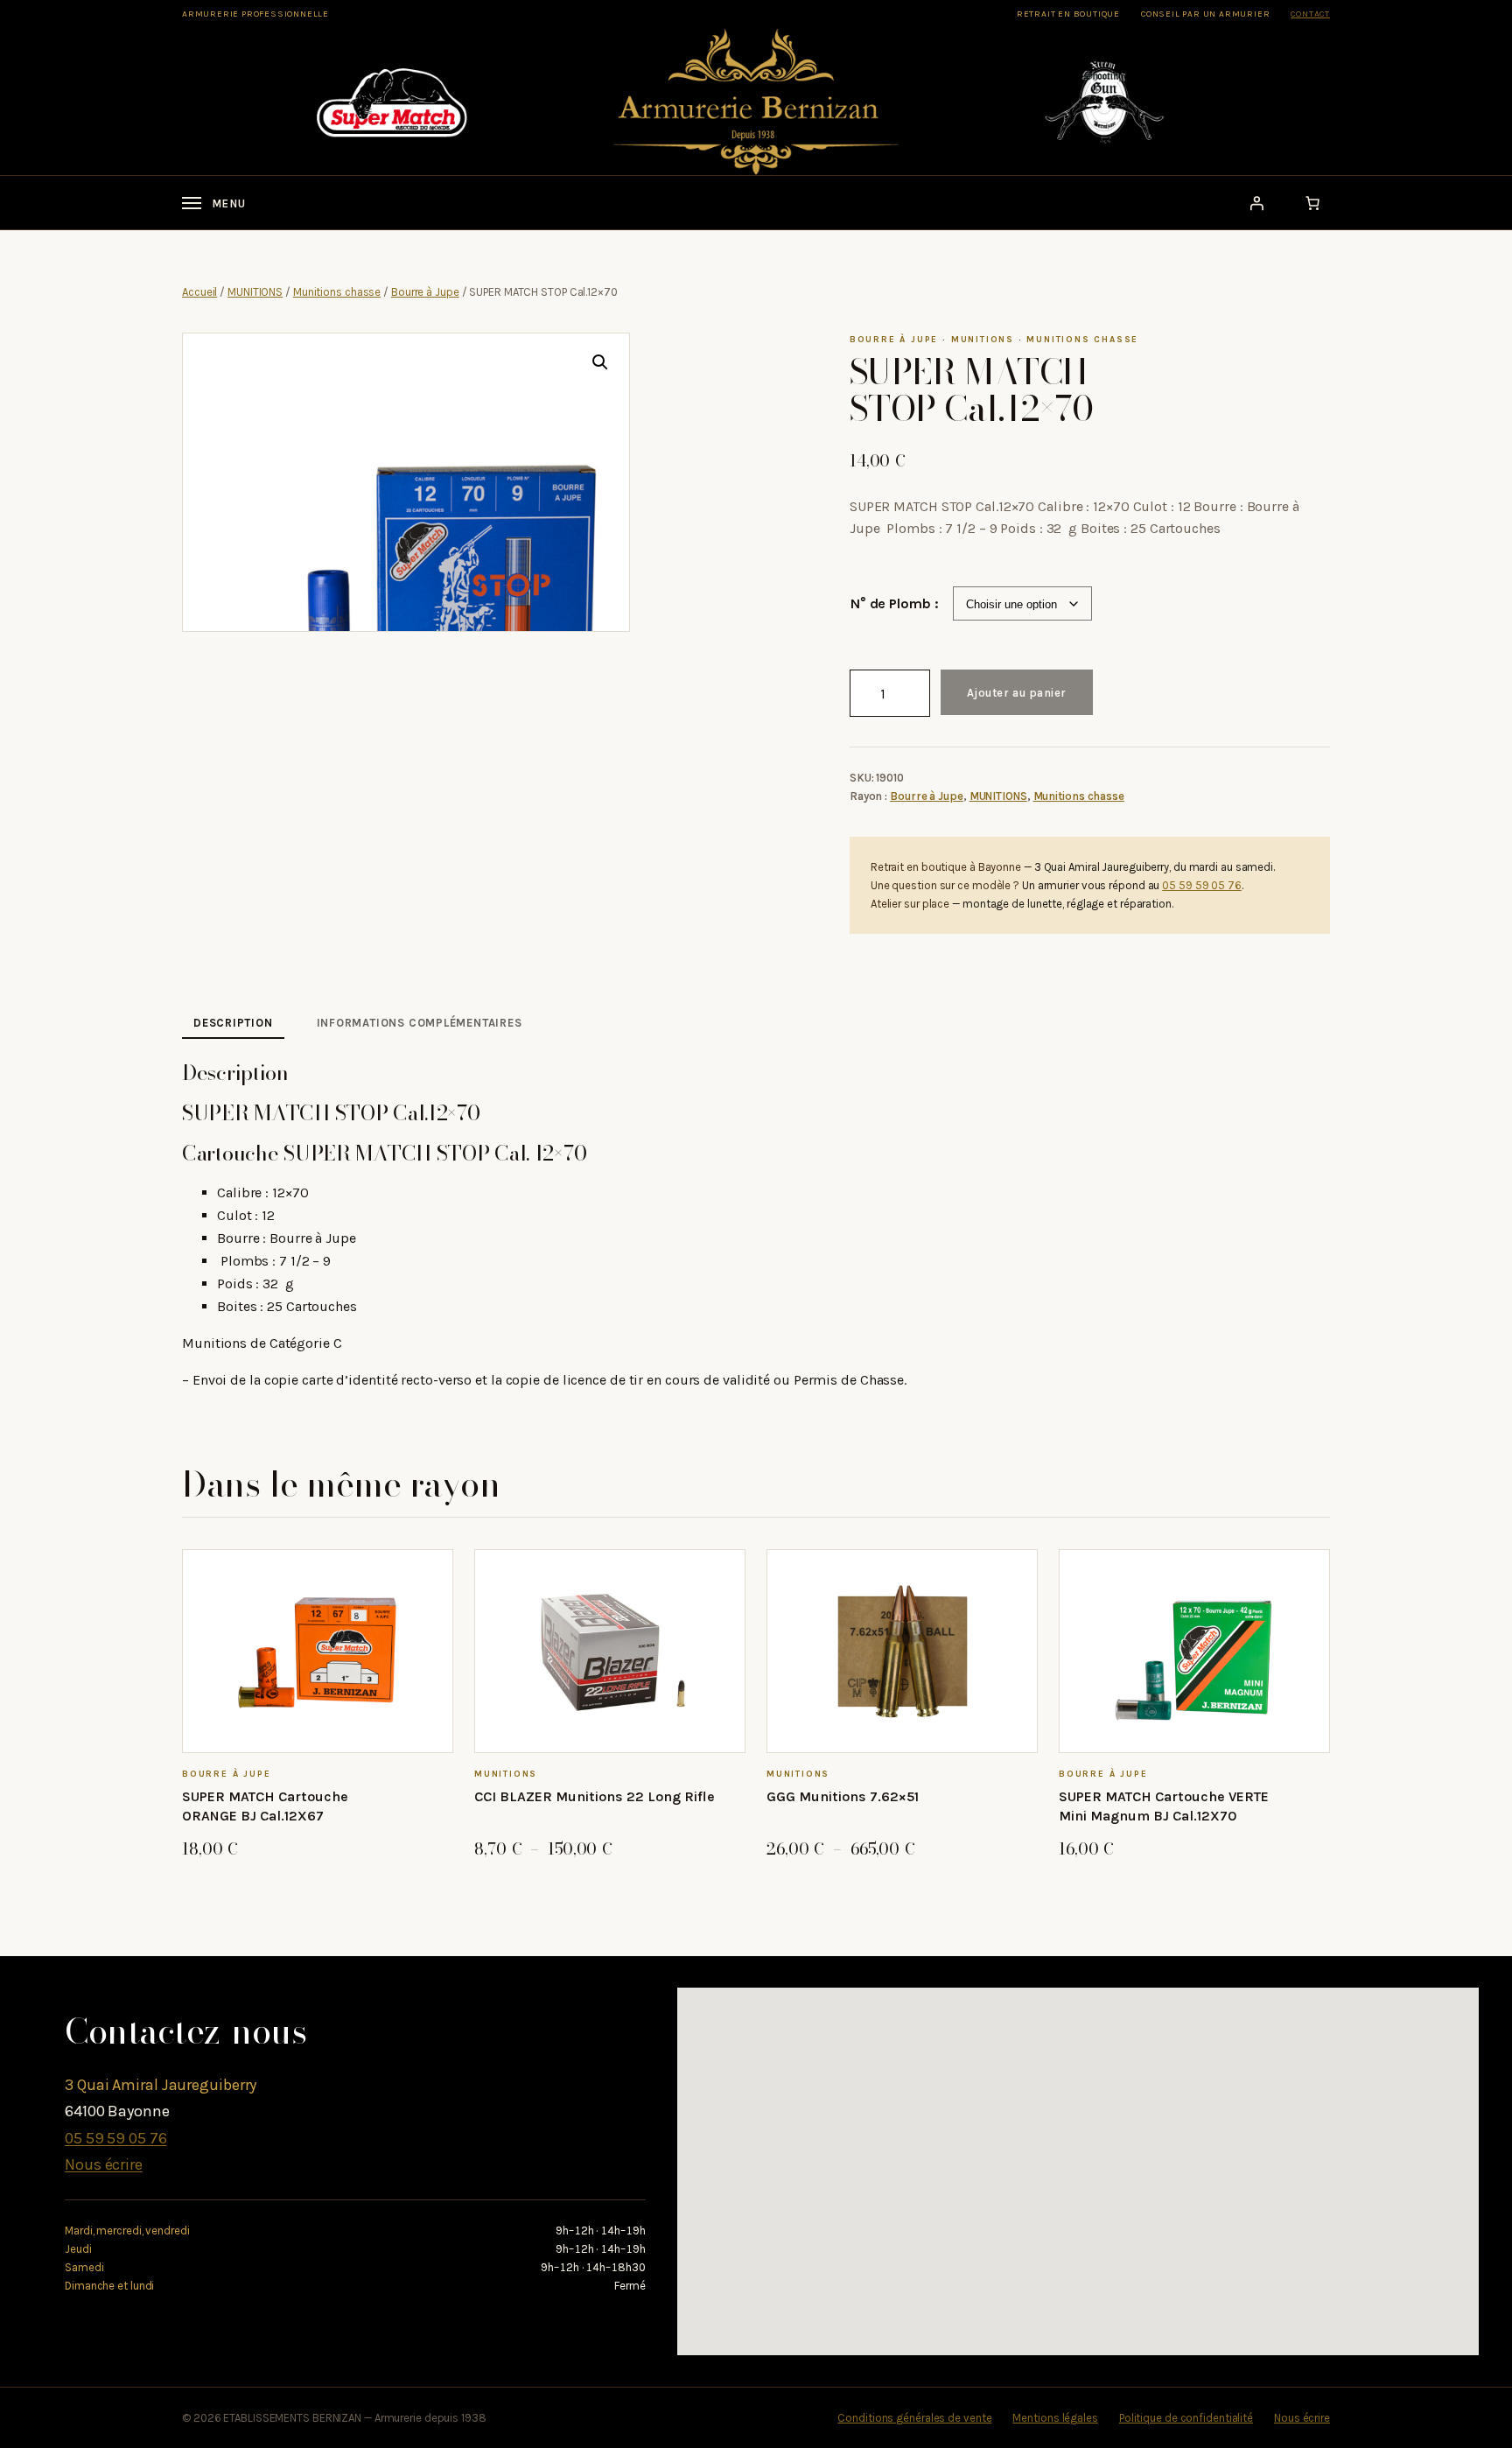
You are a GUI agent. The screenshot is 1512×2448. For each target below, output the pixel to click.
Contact (1310, 14)
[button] (600, 362)
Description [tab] (233, 1023)
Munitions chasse (337, 292)
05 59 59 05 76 (1202, 885)
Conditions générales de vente (914, 2418)
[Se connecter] (1256, 203)
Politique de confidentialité (1186, 2418)
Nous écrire (104, 2164)
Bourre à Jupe (425, 292)
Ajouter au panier (1017, 693)
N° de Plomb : (895, 603)
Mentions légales (1055, 2418)
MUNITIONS (255, 292)
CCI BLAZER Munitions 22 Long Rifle (595, 1796)
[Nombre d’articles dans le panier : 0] (1312, 203)
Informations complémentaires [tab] (420, 1023)
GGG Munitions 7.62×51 (843, 1796)
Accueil (199, 292)
